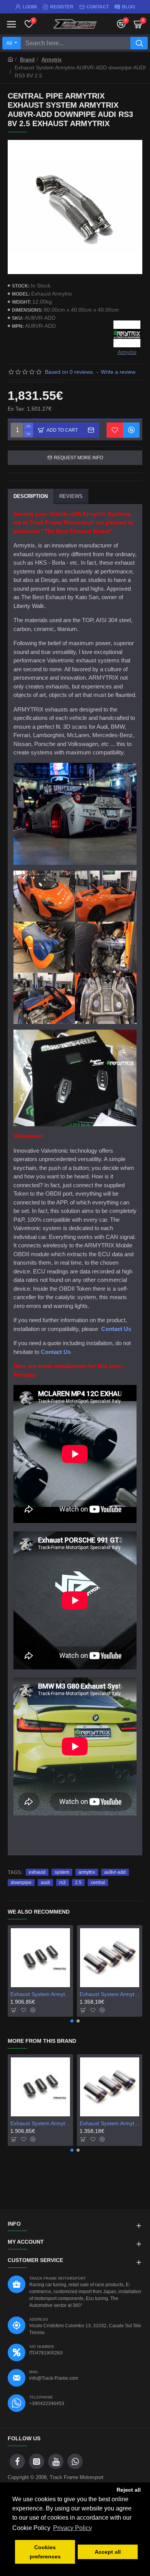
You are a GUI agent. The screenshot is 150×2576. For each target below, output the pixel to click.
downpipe (21, 1883)
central (98, 1883)
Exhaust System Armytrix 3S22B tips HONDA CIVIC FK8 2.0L (110, 1994)
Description (31, 496)
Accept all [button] (108, 2552)
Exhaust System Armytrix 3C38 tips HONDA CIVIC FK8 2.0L (40, 1994)
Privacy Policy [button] (72, 2528)
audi (45, 1883)
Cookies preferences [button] (45, 2552)
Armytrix (52, 59)
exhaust (37, 1872)
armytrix (87, 1872)
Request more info (78, 458)
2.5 (78, 1883)
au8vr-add (115, 1872)
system (62, 1872)
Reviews (71, 496)
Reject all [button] (129, 2490)
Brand (27, 59)
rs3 (62, 1883)
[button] (72, 2021)
